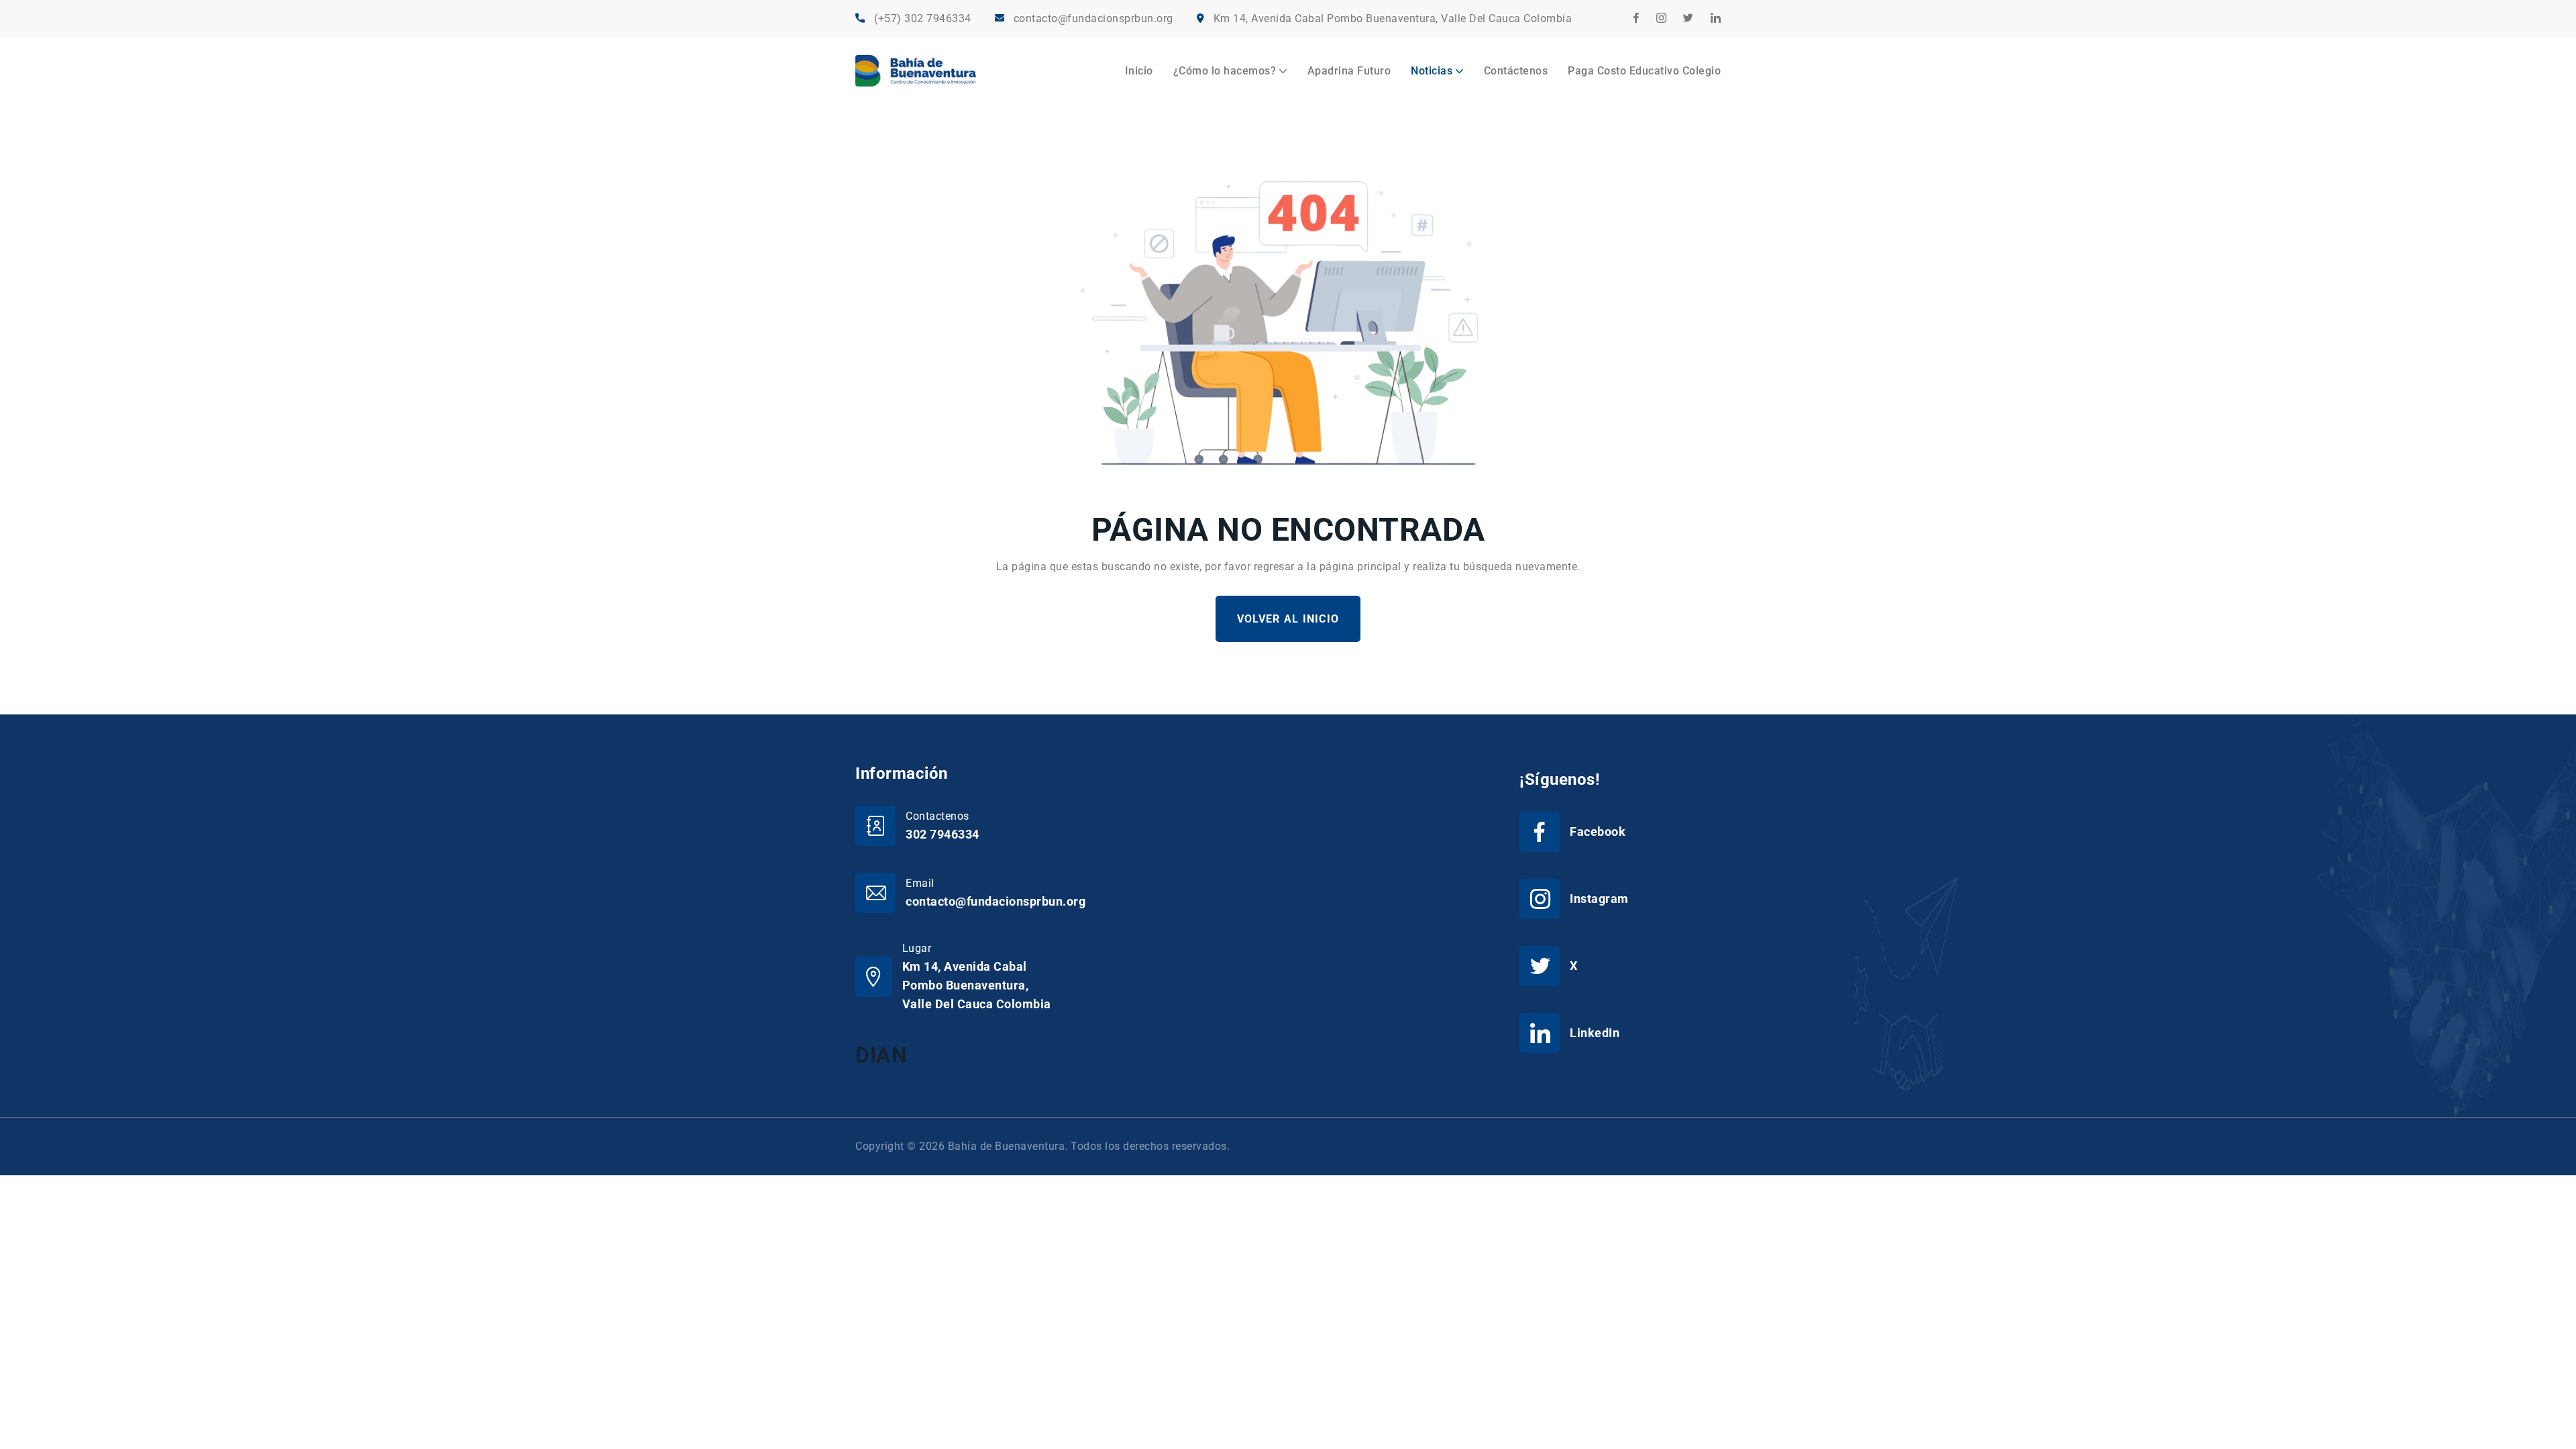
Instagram (1599, 899)
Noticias (1432, 71)
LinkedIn (1595, 1033)
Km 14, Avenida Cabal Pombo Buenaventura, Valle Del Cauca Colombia (1393, 18)
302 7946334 (943, 834)
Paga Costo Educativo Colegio (1644, 71)
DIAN (881, 1055)
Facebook (1598, 831)
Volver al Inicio (1288, 619)
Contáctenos (1516, 71)
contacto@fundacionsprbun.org (1093, 18)
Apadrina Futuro (1349, 71)
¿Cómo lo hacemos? (1225, 71)
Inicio (1139, 71)
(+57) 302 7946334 (923, 18)
